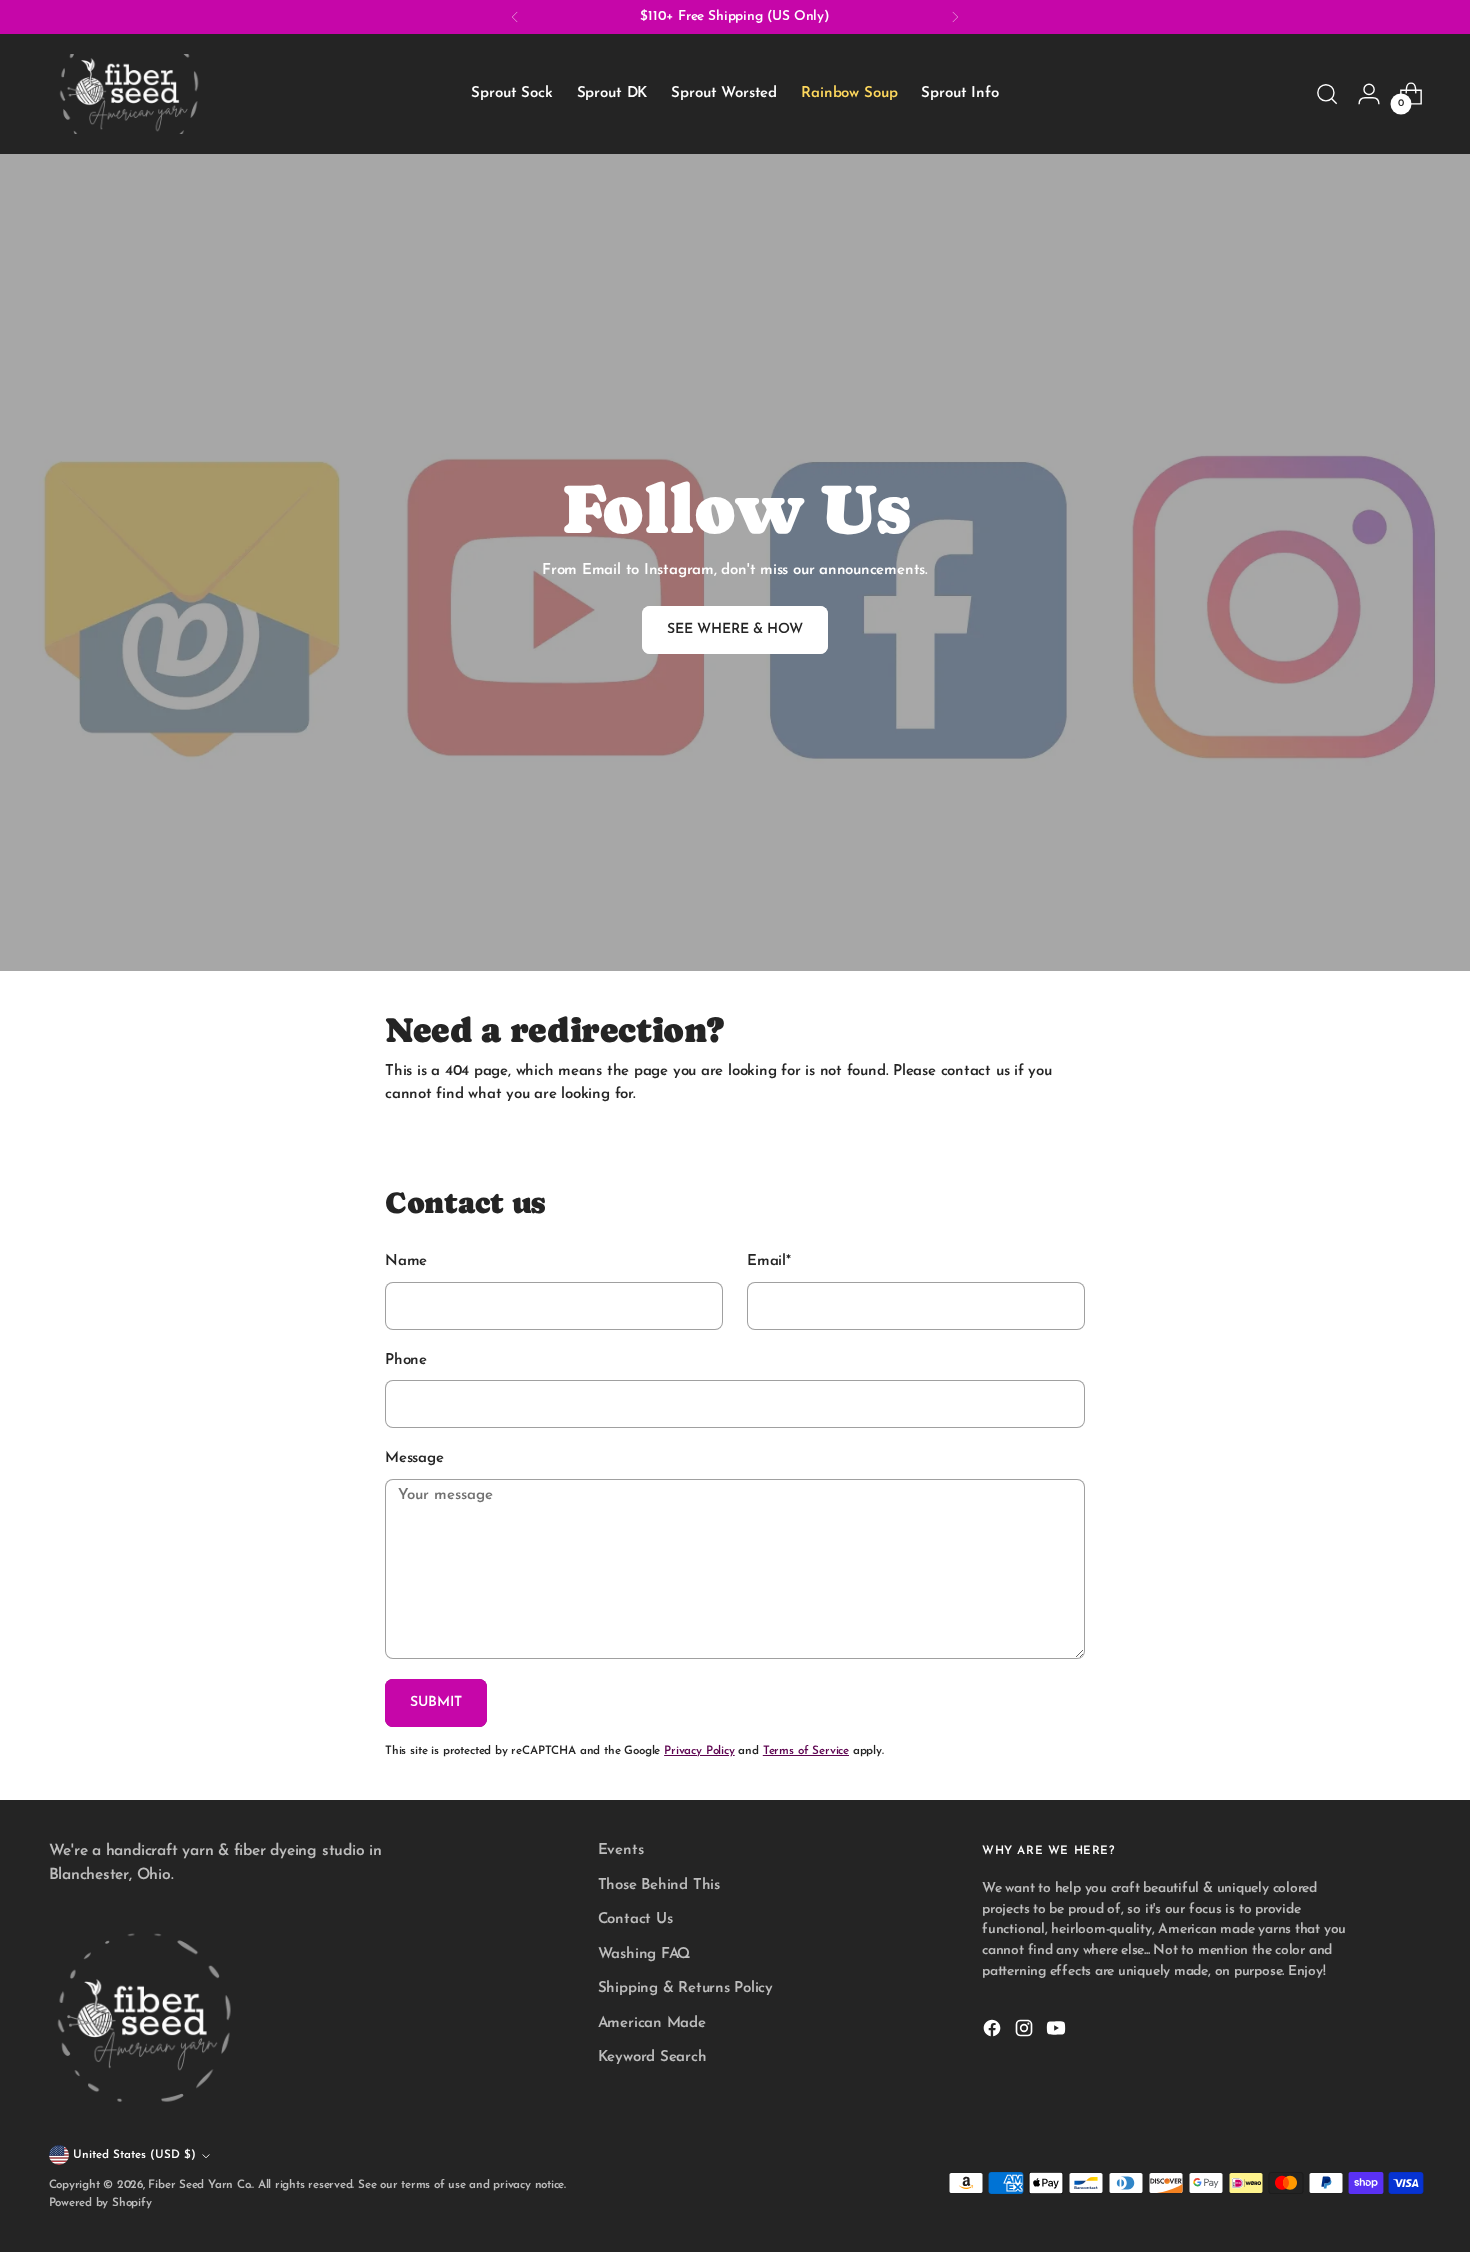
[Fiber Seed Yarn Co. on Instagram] (1026, 2032)
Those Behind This (659, 1885)
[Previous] (515, 17)
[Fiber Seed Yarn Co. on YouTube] (1058, 2032)
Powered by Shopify (100, 2203)
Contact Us (635, 1919)
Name (406, 1261)
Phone (406, 1360)
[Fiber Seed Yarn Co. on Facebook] (994, 2032)
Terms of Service (806, 1751)
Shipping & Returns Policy (685, 1988)
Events (621, 1850)
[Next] (955, 17)
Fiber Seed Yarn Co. (200, 2185)
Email (769, 1261)
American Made (652, 2023)
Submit (436, 1702)
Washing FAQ (644, 1954)
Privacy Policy (699, 1751)
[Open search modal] (1327, 94)
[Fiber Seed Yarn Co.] (129, 94)
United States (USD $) (134, 2155)
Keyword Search (652, 2057)
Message (414, 1458)
